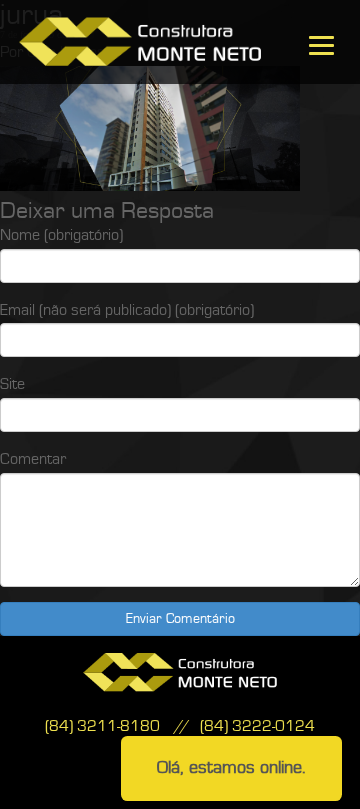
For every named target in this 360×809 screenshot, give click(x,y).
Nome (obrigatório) (61, 235)
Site (12, 384)
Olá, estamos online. (231, 767)
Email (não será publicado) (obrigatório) (127, 310)
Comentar (33, 459)
